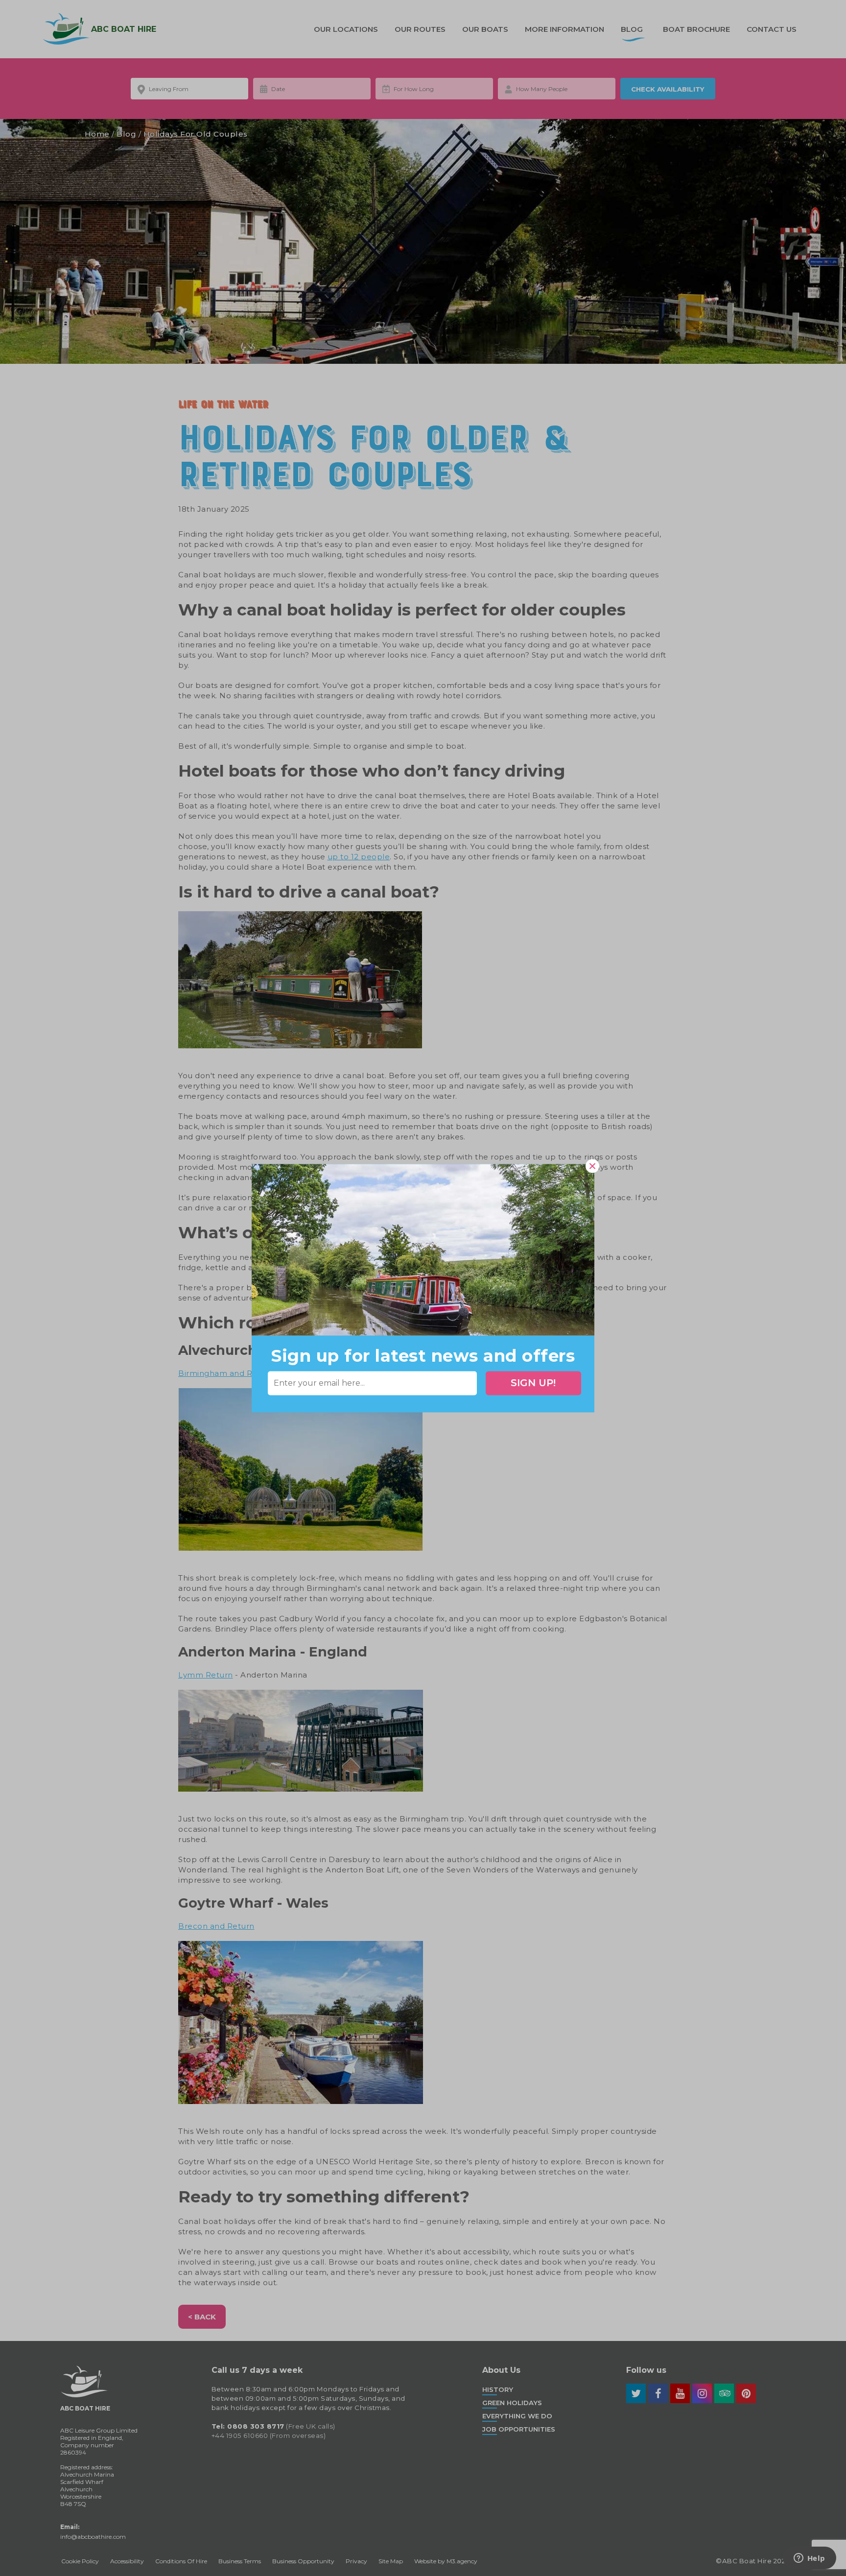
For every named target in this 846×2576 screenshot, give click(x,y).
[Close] (592, 1166)
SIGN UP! (533, 1383)
